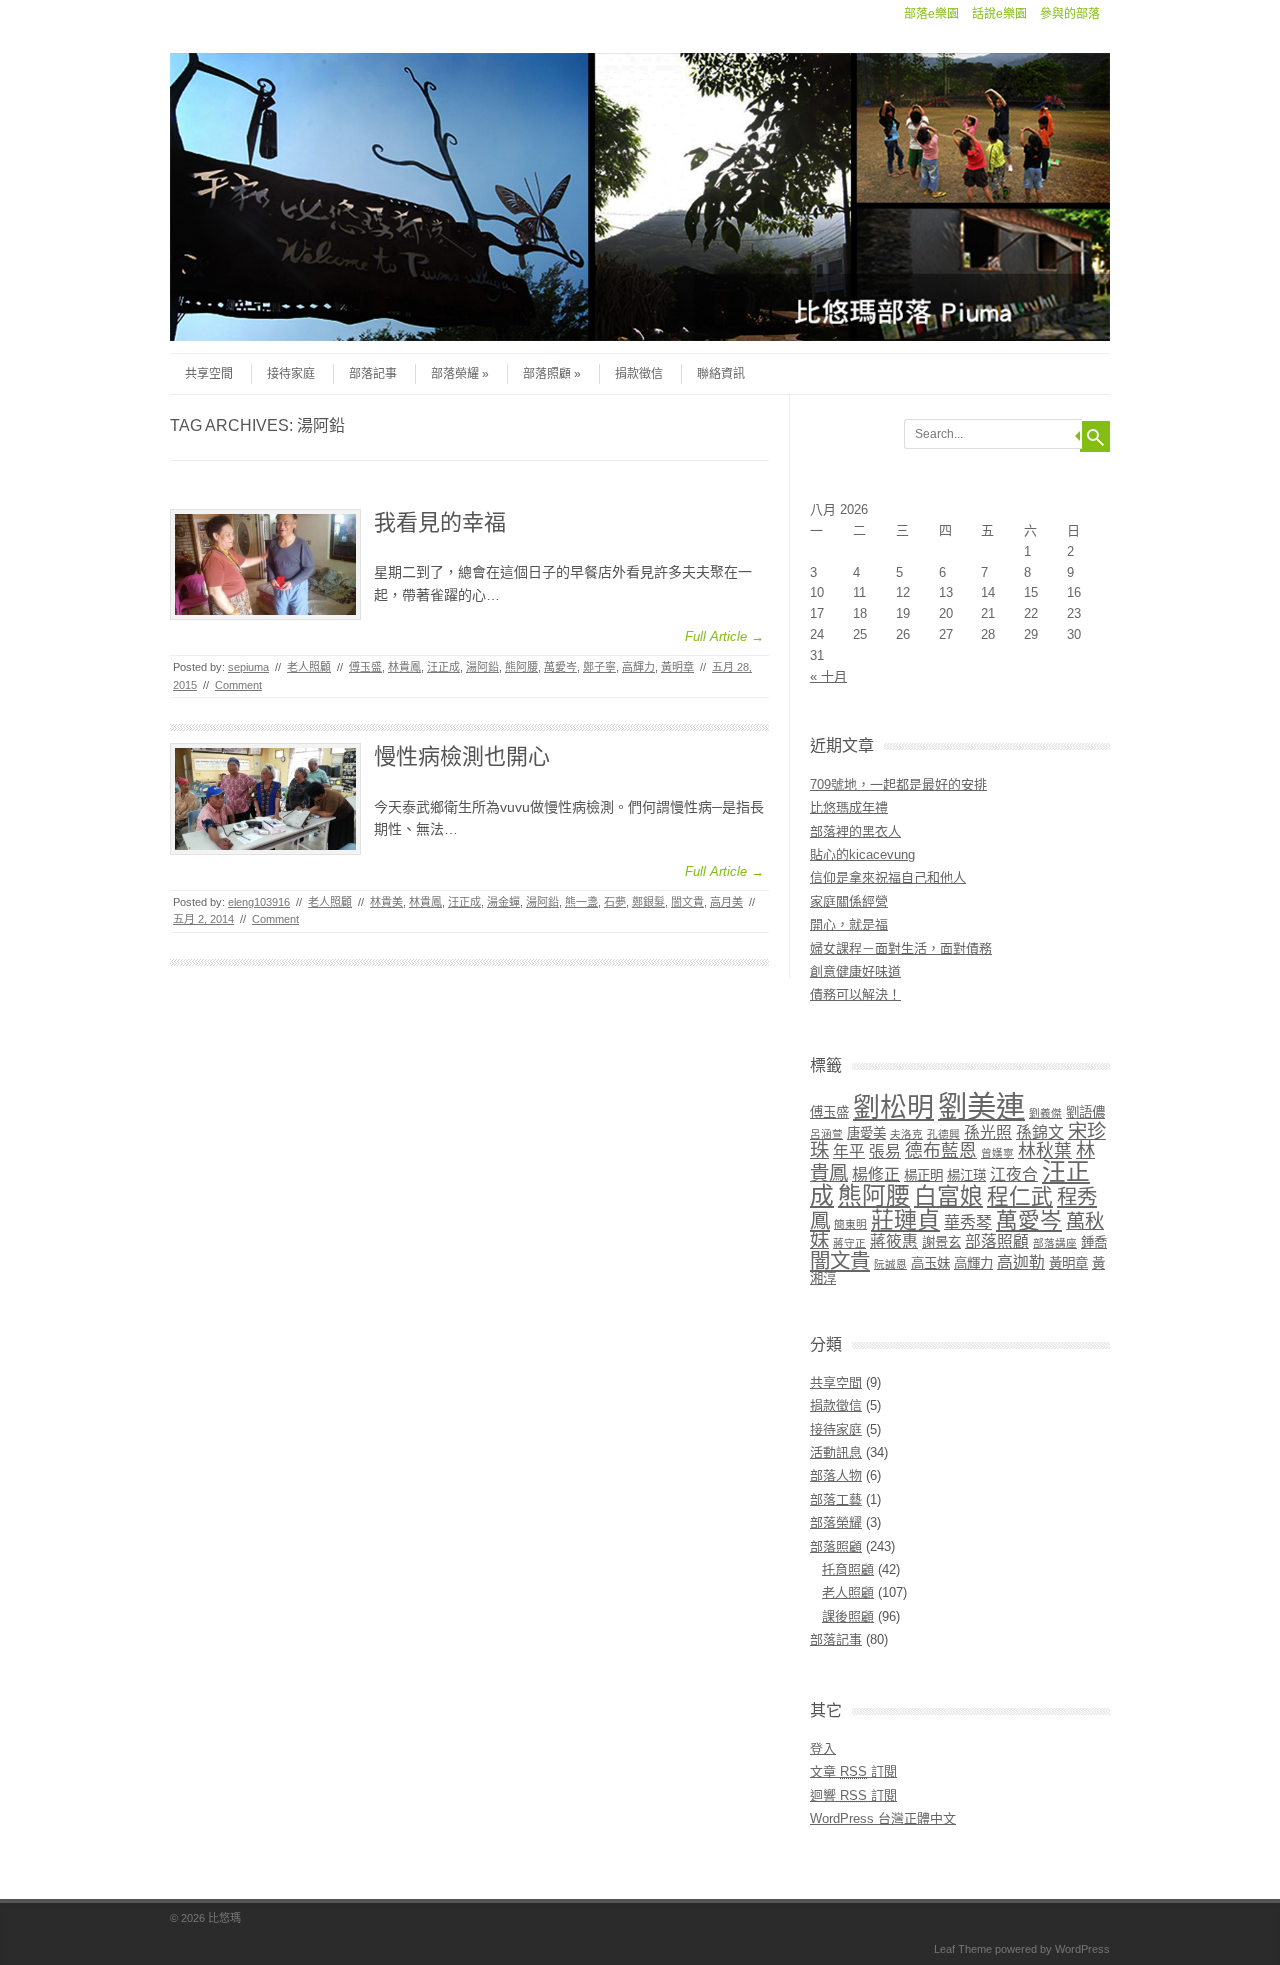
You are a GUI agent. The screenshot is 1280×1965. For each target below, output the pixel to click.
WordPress (1082, 1949)
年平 (849, 1151)
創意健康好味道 (855, 971)
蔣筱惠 (894, 1241)
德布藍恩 (941, 1151)
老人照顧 (309, 667)
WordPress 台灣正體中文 (883, 1818)
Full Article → (724, 636)
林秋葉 (1045, 1151)
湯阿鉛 (482, 667)
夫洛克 (906, 1134)
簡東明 (850, 1224)
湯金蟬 (503, 902)
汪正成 (443, 667)
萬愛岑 (560, 667)
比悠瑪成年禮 (849, 807)
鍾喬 (1094, 1242)
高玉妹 (930, 1263)
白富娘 (948, 1196)
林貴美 (386, 902)
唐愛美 (866, 1133)
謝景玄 (941, 1242)
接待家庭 (291, 374)
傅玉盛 (365, 667)
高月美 (726, 902)
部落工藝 (836, 1499)
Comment (238, 685)
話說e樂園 (999, 14)
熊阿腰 (521, 667)
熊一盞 (581, 902)
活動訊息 (836, 1452)
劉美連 (981, 1106)
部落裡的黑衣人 (855, 831)
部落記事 (373, 374)
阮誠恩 (890, 1264)
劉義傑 (1045, 1113)
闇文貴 (687, 902)
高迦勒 (1021, 1262)
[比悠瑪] (640, 336)
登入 (823, 1748)
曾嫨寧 (997, 1153)
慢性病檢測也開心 (462, 756)
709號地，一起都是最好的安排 (898, 784)
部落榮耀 (455, 374)
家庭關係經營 (849, 901)
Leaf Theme (963, 1949)
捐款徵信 (639, 374)
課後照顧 (848, 1616)
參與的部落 (1070, 14)
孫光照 (988, 1132)
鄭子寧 (599, 667)
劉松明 (893, 1108)
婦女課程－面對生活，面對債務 (901, 948)
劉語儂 (1085, 1112)
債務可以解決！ (855, 994)
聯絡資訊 (721, 374)
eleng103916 (259, 902)
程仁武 (1020, 1196)
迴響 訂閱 (853, 1795)
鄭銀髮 (648, 902)
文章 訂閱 (853, 1771)
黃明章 (677, 667)
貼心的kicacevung (862, 854)
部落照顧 (547, 374)
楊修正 (876, 1174)
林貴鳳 (404, 667)
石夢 (615, 902)
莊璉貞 (905, 1220)
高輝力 (638, 667)
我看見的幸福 (440, 522)
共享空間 (209, 374)
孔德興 (943, 1134)
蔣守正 (849, 1243)
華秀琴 (968, 1222)
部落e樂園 (931, 14)
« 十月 (828, 676)
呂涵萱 (826, 1134)
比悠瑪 (224, 1918)
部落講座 (1055, 1243)
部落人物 (836, 1475)
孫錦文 (1040, 1132)
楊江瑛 (966, 1175)
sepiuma (248, 667)
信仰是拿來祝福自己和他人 (888, 877)
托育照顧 (848, 1569)
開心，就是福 (849, 924)
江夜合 (1014, 1174)
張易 (885, 1151)
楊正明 (923, 1175)
